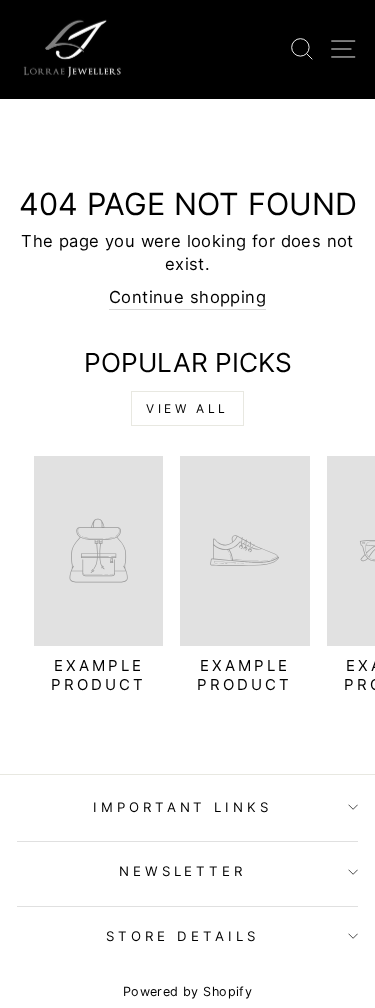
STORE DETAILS (182, 936)
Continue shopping (187, 297)
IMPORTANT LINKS (183, 807)
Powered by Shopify (187, 991)
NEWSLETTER (183, 871)
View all (187, 408)
